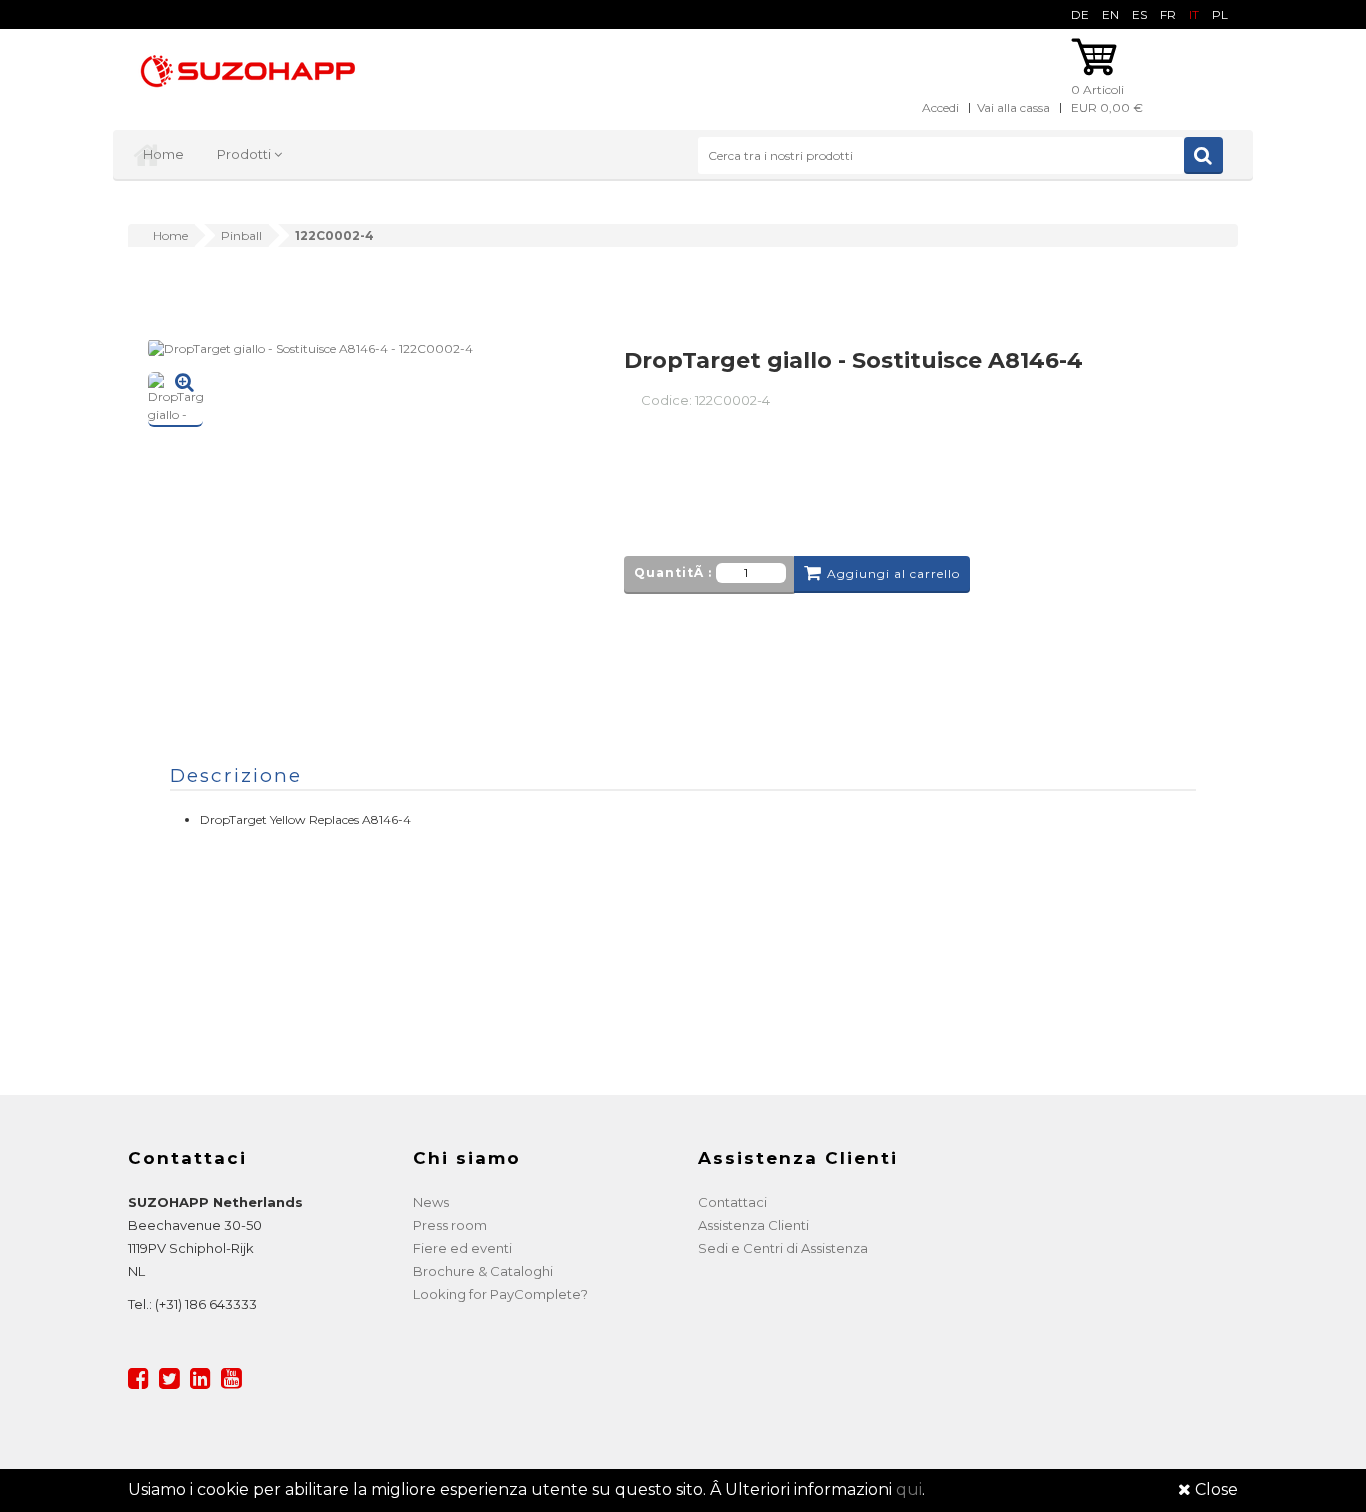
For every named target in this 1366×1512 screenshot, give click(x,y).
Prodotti (245, 154)
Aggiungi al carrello (893, 573)
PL (1220, 14)
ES (1139, 14)
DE (1080, 14)
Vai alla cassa (1013, 107)
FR (1168, 14)
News (431, 1202)
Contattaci (732, 1202)
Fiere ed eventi (462, 1248)
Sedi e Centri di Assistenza (783, 1248)
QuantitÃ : (673, 572)
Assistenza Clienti (753, 1225)
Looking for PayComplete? (500, 1294)
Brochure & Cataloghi (483, 1271)
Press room (450, 1225)
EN (1110, 14)
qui (909, 1489)
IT (1194, 14)
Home (163, 154)
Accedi (940, 107)
